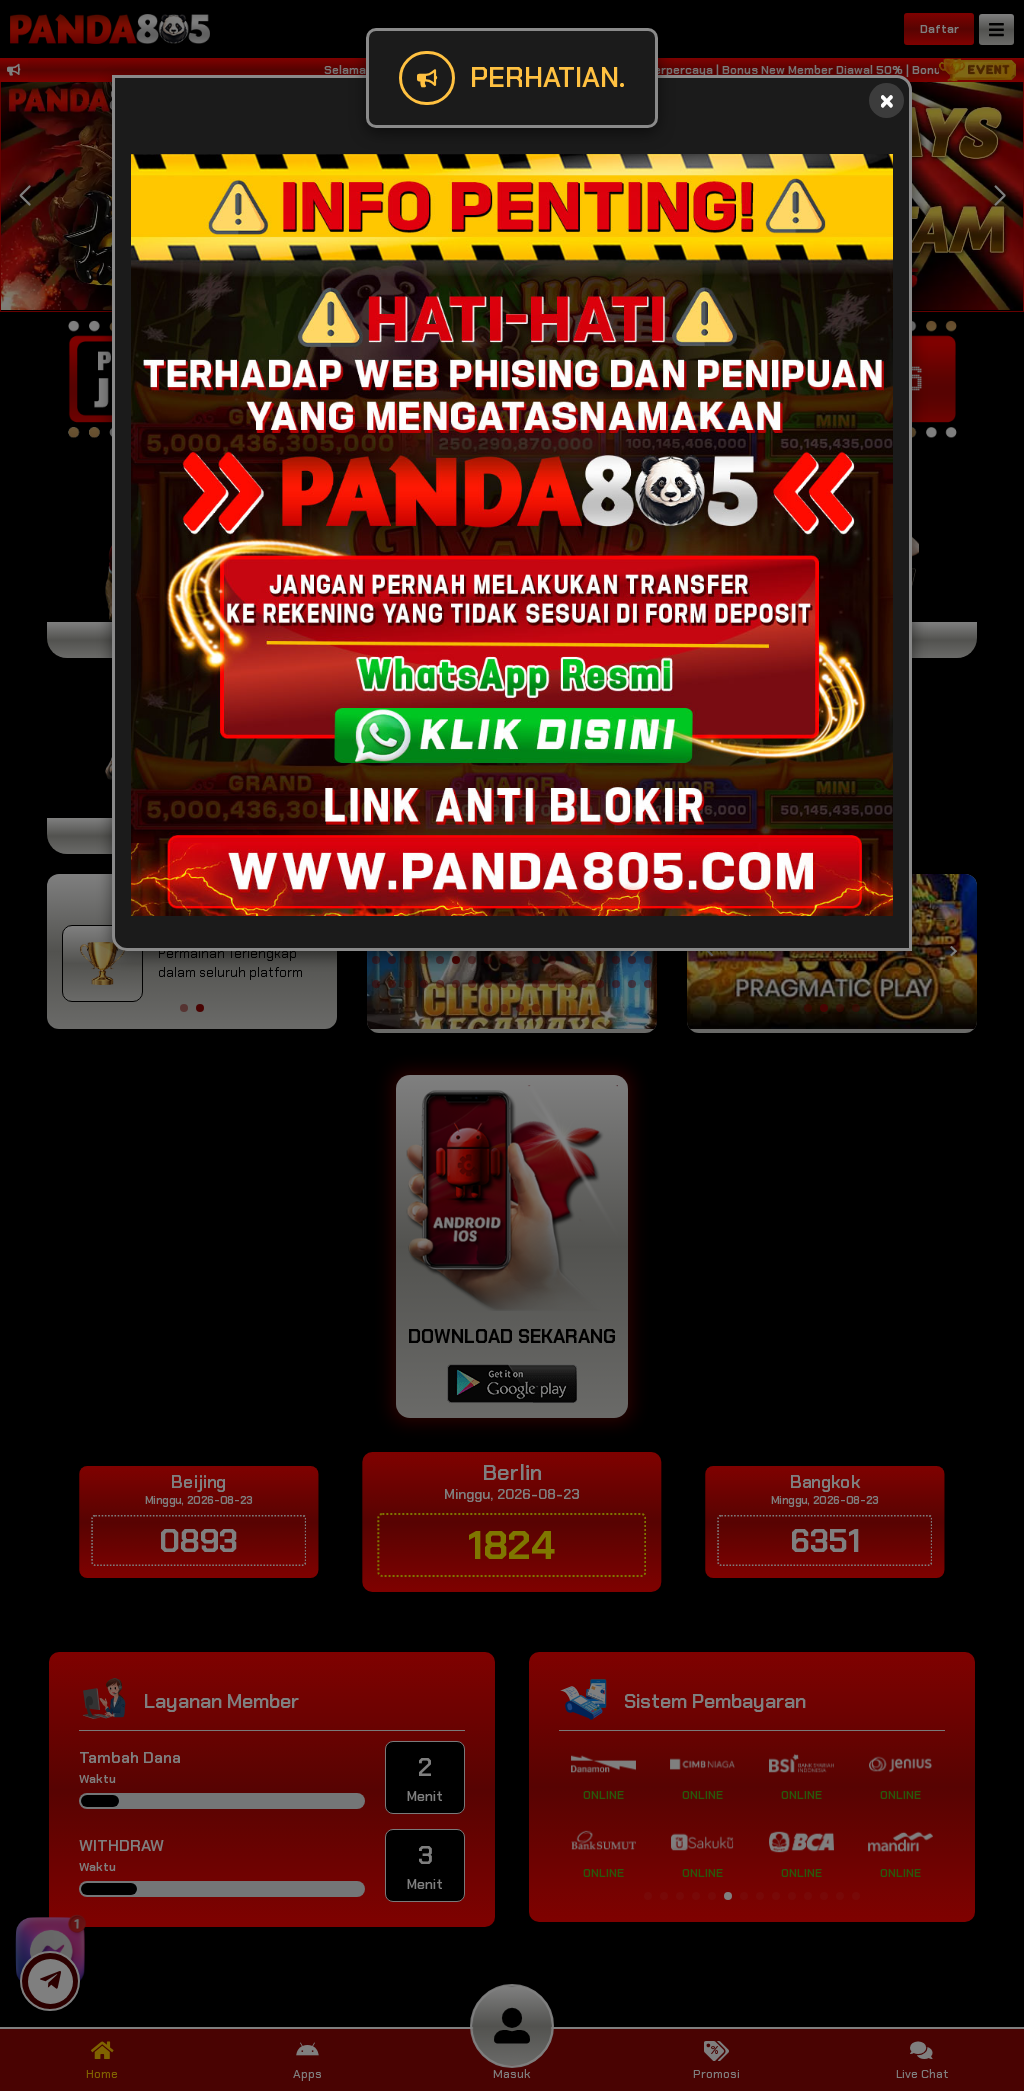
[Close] (886, 100)
